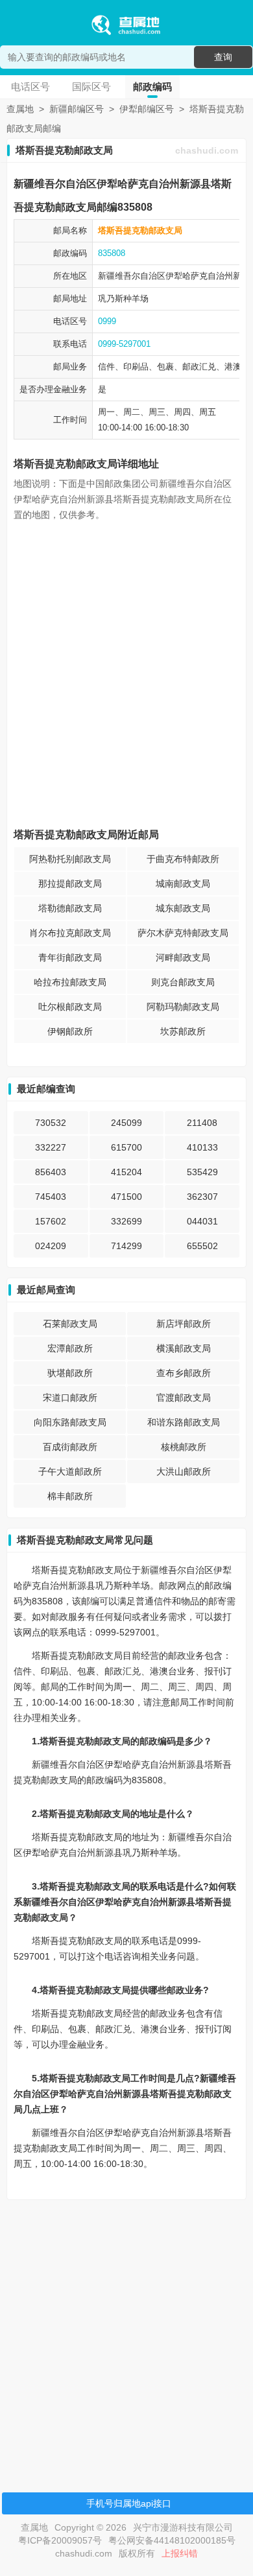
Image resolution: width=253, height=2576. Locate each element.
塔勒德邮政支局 (70, 908)
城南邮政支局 (183, 884)
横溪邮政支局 (184, 1348)
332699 (126, 1221)
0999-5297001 (124, 344)
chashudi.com (207, 150)
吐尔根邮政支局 (70, 1007)
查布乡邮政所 (184, 1373)
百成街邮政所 (70, 1447)
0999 (107, 321)
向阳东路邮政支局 (70, 1422)
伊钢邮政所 (70, 1031)
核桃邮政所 (184, 1447)
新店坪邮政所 (184, 1324)
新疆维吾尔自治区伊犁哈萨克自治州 (165, 276)
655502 (202, 1246)
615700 (126, 1147)
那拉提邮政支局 (70, 884)
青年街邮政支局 (70, 957)
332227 (51, 1147)
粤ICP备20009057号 (60, 2540)
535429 (202, 1172)
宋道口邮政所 (70, 1398)
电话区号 (30, 87)
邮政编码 (152, 87)
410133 (202, 1147)
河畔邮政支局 (183, 957)
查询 (223, 57)
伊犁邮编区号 (147, 109)
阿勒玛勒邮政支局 (183, 1007)
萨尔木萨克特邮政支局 (183, 933)
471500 (126, 1197)
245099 (126, 1123)
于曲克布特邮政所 (183, 859)
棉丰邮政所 (70, 1496)
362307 (202, 1197)
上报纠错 (180, 2553)
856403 (51, 1172)
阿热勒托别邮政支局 (70, 859)
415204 (126, 1172)
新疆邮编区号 (77, 109)
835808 (112, 253)
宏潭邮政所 (70, 1348)
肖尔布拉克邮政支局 (70, 933)
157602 (51, 1221)
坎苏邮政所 (183, 1031)
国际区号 (91, 87)
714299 (126, 1246)
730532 (51, 1123)
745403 (51, 1197)
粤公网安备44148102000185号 (172, 2540)
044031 (202, 1221)
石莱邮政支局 (70, 1324)
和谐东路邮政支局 (184, 1422)
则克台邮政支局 (183, 982)
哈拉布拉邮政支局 (70, 982)
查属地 (20, 109)
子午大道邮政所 (70, 1471)
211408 (202, 1123)
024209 (51, 1246)
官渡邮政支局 (184, 1398)
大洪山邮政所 (184, 1471)
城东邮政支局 (183, 908)
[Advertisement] (126, 2336)
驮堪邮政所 (70, 1373)
